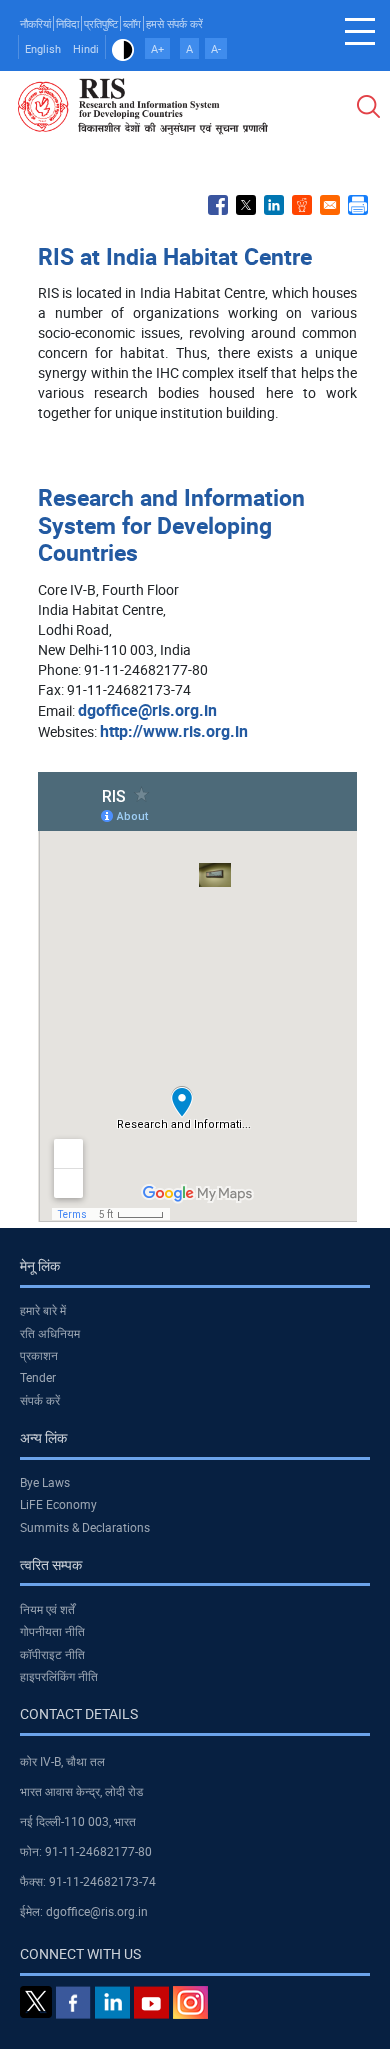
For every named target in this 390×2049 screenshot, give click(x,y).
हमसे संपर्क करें (174, 23)
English (43, 48)
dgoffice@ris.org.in (147, 710)
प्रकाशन (39, 1355)
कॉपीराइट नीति (52, 1654)
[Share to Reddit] (302, 205)
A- (216, 48)
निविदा (67, 23)
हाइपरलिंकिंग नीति (59, 1676)
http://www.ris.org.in (174, 731)
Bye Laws (45, 1482)
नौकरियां (35, 23)
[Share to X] (246, 205)
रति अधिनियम (50, 1333)
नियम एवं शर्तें (47, 1609)
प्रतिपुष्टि (101, 23)
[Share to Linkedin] (274, 205)
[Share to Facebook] (218, 205)
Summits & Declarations (85, 1527)
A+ (157, 48)
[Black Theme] (123, 48)
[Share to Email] (330, 205)
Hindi (86, 48)
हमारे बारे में (43, 1310)
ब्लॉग (132, 23)
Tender (38, 1377)
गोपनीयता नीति (52, 1631)
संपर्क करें (40, 1400)
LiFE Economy (58, 1504)
